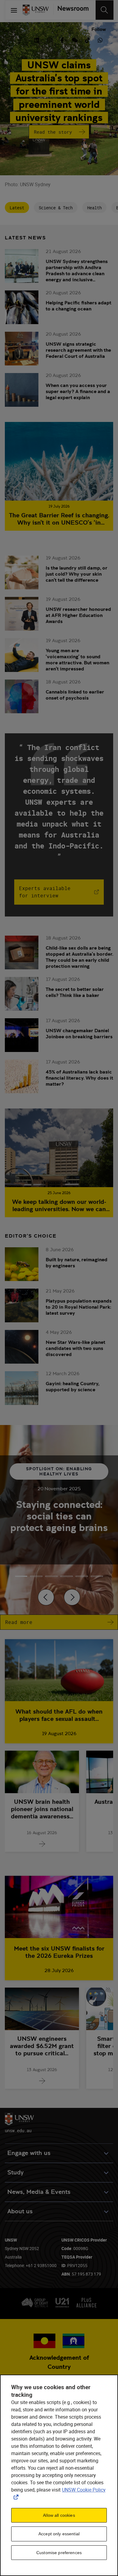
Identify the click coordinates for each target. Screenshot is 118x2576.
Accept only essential (59, 2534)
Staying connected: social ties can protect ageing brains (59, 1516)
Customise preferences (59, 2553)
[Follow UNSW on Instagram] (49, 39)
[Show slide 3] (67, 1576)
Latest (17, 208)
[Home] (36, 10)
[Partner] (71, 10)
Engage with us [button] (29, 2153)
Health (94, 208)
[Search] (105, 10)
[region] (59, 2475)
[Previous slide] (46, 1597)
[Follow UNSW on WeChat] (75, 39)
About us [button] (20, 2211)
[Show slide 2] (51, 1576)
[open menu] (14, 10)
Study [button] (15, 2172)
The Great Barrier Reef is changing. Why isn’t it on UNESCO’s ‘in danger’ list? (59, 519)
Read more (19, 1622)
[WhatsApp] (100, 39)
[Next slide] (72, 1597)
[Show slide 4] (82, 1576)
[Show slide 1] (36, 1576)
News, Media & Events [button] (39, 2192)
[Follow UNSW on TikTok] (87, 39)
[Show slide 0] (21, 1576)
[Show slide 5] (97, 1576)
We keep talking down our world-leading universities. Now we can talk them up (59, 1205)
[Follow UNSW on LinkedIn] (37, 39)
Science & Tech (56, 208)
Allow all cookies (59, 2515)
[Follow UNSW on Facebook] (62, 39)
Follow (99, 29)
